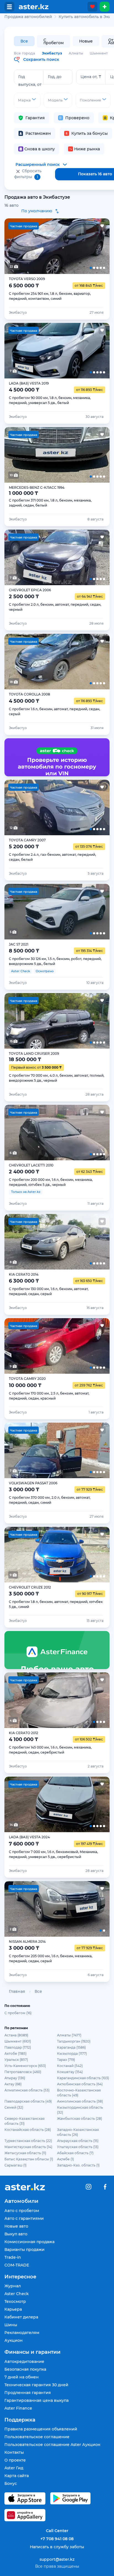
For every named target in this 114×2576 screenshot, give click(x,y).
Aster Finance (18, 2408)
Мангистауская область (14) (28, 2147)
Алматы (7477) (69, 2035)
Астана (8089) (16, 2035)
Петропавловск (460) (23, 2072)
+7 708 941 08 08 (57, 2539)
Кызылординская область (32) (80, 2110)
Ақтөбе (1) (65, 2159)
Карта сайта (17, 2476)
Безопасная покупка (25, 2369)
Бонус (11, 2483)
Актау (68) (13, 2084)
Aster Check (17, 2294)
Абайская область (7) (75, 2153)
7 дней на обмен (22, 2377)
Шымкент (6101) (18, 2041)
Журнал (13, 2286)
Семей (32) (14, 2107)
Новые (86, 41)
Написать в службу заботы (57, 2547)
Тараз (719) (66, 2060)
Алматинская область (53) (27, 2090)
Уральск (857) (16, 2060)
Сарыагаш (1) (15, 2165)
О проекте (15, 2460)
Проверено (77, 118)
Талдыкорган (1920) (74, 2041)
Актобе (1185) (15, 2053)
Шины (11, 2325)
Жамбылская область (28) (80, 2119)
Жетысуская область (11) (25, 2153)
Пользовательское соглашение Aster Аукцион (52, 2445)
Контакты (14, 2452)
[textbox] (27, 100)
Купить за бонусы (90, 133)
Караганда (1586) (71, 2047)
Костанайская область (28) (28, 2130)
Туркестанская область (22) (28, 2141)
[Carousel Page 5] (99, 246)
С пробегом (54, 42)
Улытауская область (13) (78, 2147)
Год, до (55, 77)
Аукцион (14, 2340)
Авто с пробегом (22, 2211)
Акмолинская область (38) (80, 2101)
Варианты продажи (24, 2250)
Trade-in (13, 2257)
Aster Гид (14, 2468)
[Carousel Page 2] (36, 246)
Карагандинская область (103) (83, 2078)
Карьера (13, 2309)
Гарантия (35, 118)
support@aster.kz (57, 2559)
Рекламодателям (22, 2333)
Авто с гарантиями (24, 2218)
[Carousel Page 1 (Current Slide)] (15, 246)
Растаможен (38, 133)
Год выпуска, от (30, 81)
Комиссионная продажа (29, 2242)
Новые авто (16, 2226)
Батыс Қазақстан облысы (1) (29, 2159)
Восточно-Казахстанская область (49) (79, 2093)
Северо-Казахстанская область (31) (24, 2121)
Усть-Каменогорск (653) (25, 2066)
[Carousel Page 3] (57, 246)
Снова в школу (40, 149)
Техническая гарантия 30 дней (36, 2385)
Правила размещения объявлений (41, 2429)
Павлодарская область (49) (28, 2101)
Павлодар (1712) (18, 2047)
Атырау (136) (15, 2078)
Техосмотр (15, 2301)
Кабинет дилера (21, 2317)
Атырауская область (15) (78, 2141)
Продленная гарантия (28, 2393)
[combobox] (27, 100)
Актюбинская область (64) (80, 2084)
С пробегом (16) (18, 2013)
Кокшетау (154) (70, 2072)
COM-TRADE (17, 2265)
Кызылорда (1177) (72, 2053)
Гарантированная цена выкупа (37, 2400)
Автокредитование (24, 2361)
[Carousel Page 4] (78, 246)
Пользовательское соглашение (37, 2437)
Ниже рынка (87, 149)
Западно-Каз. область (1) (78, 2165)
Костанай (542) (70, 2066)
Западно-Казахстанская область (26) (78, 2132)
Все (24, 41)
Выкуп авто (16, 2234)
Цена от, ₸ (91, 77)
